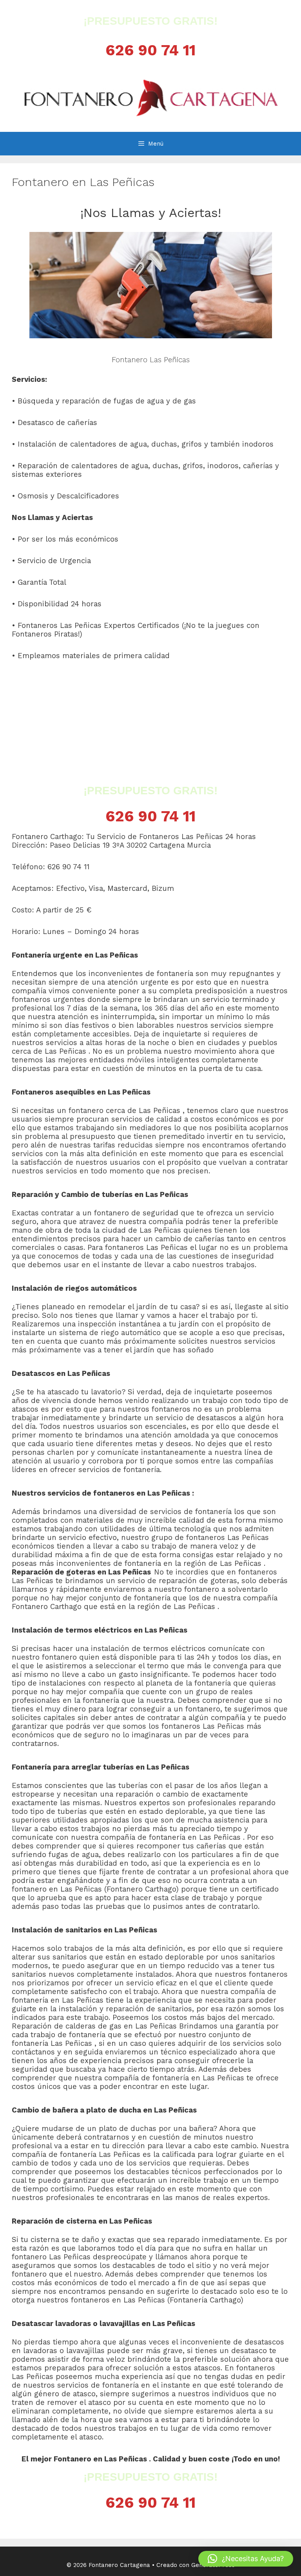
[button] (246, 2559)
